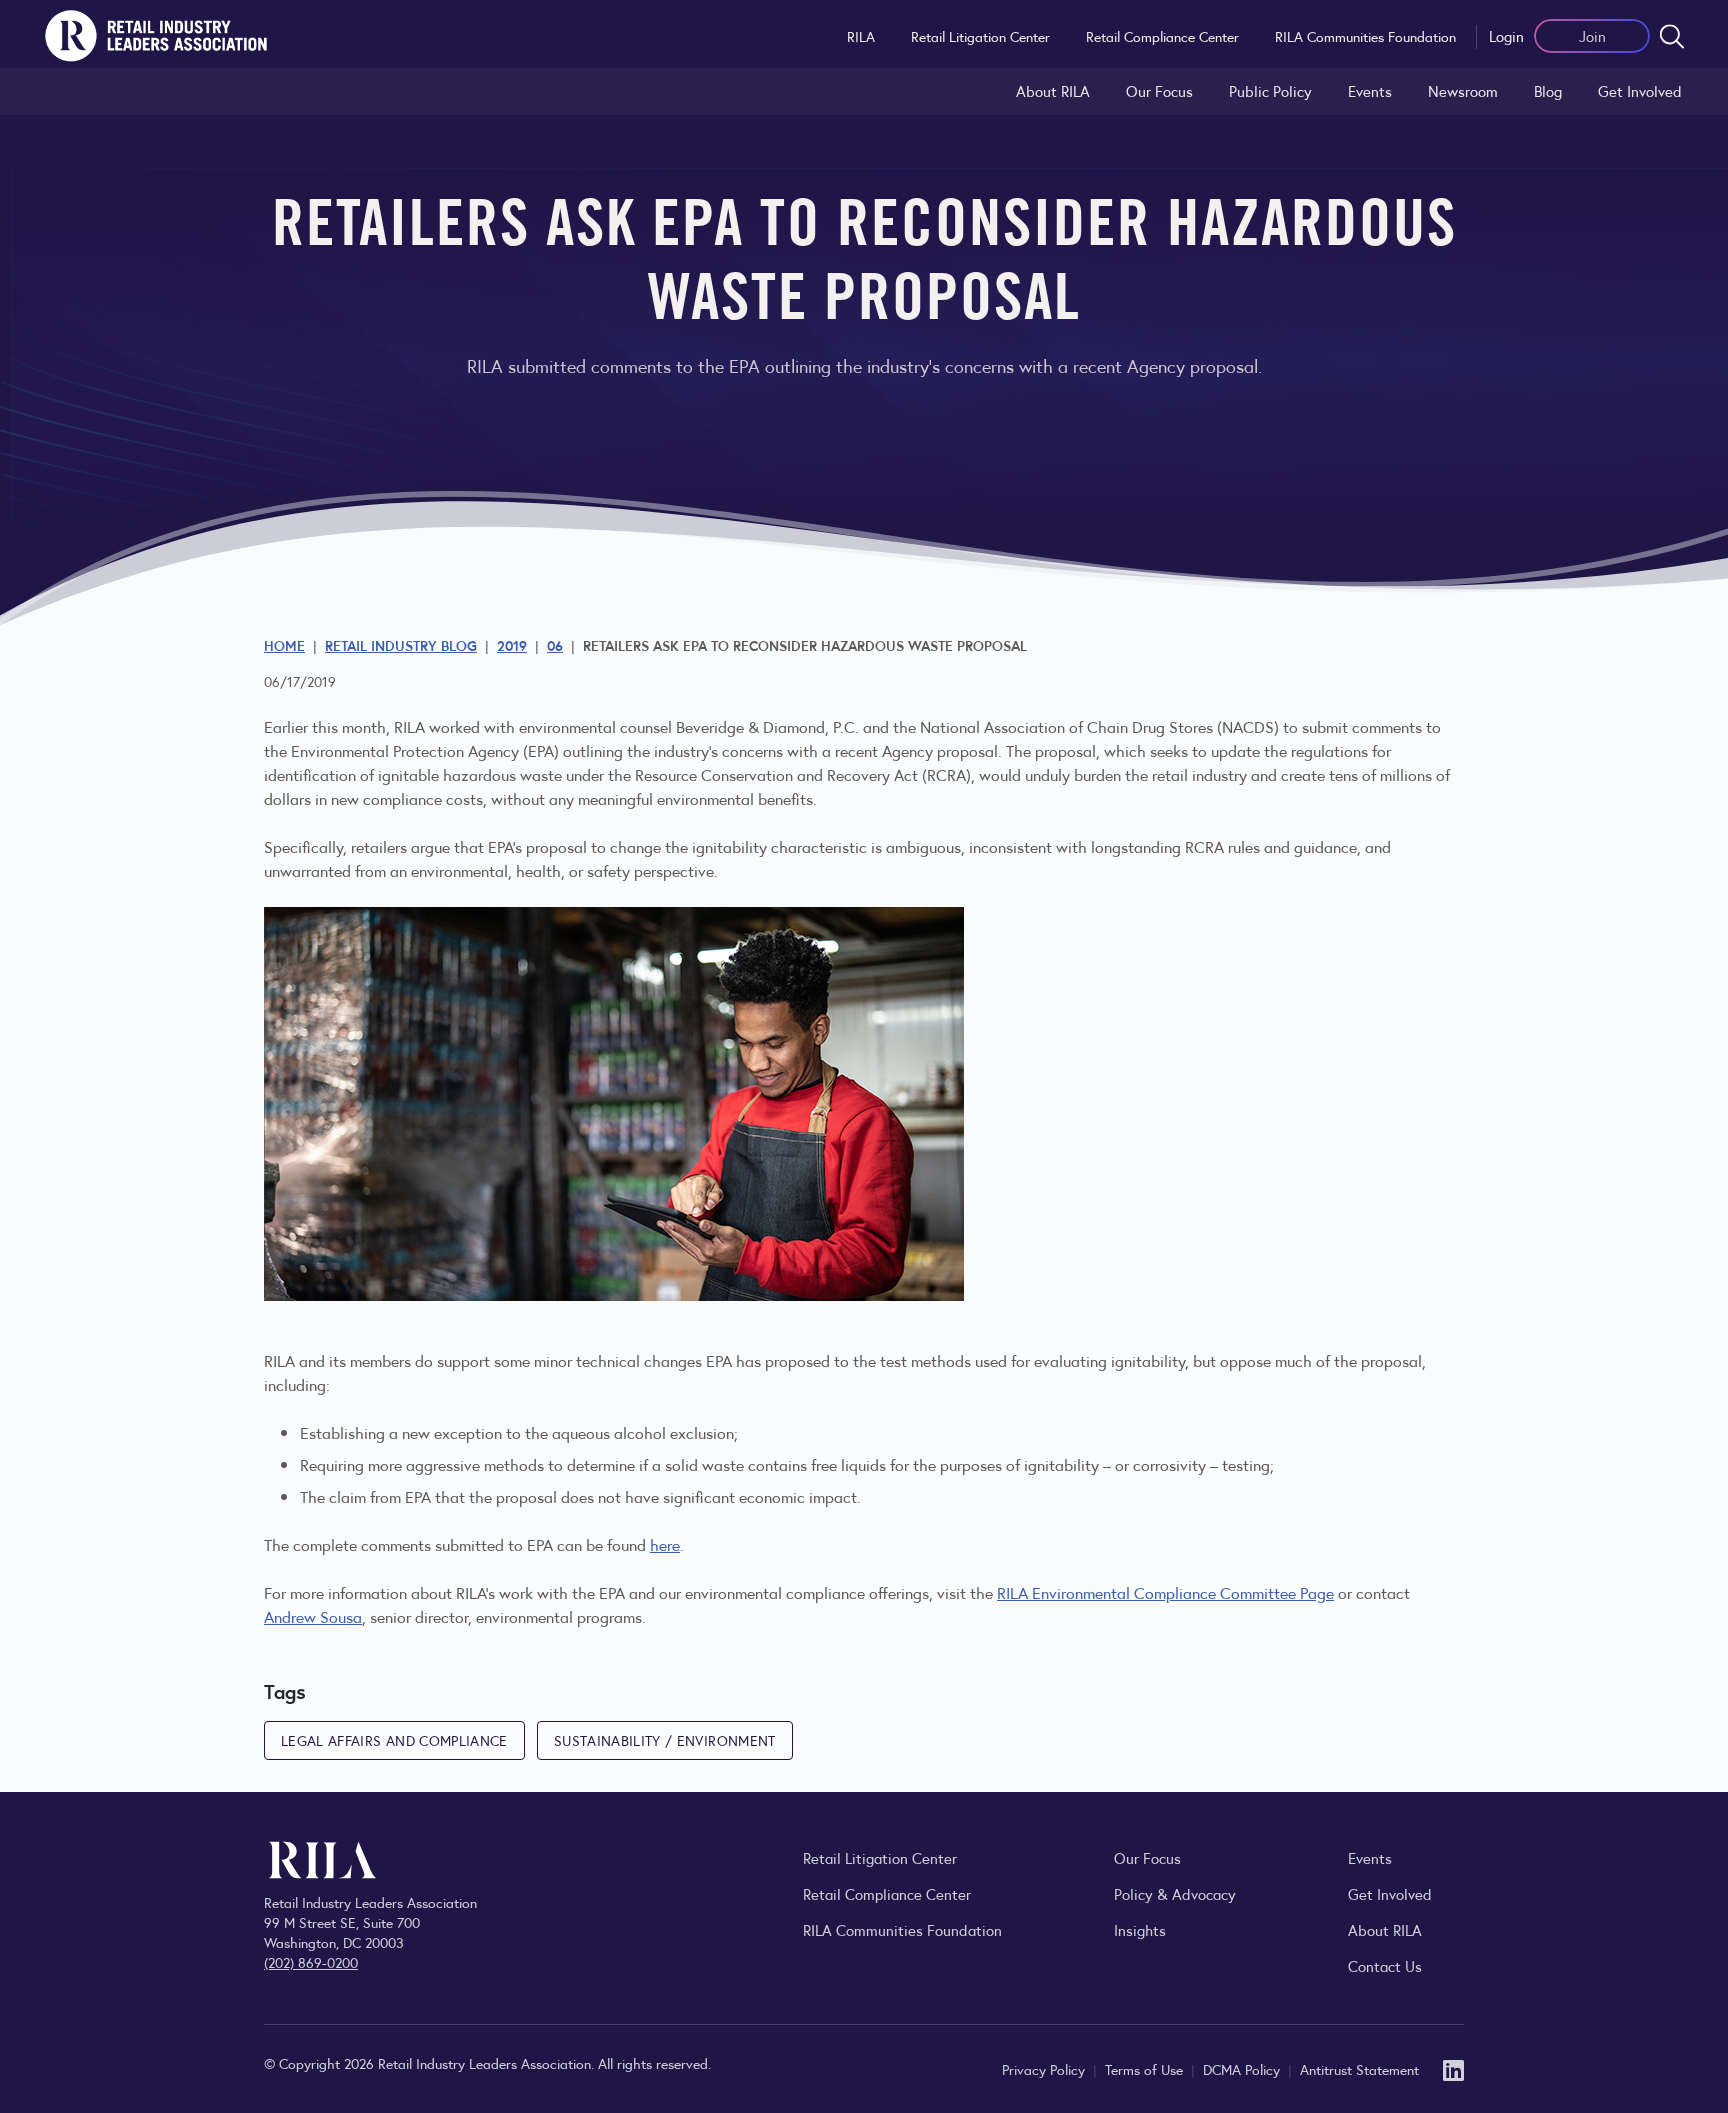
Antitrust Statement (1359, 2069)
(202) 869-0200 (311, 1962)
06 (555, 645)
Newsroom (1463, 90)
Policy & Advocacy (1175, 1893)
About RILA (1053, 90)
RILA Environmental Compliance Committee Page (1165, 1592)
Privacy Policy (1045, 2069)
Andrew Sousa (313, 1616)
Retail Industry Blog (401, 645)
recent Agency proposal (916, 750)
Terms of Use (1146, 2069)
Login (1506, 35)
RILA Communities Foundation (1365, 36)
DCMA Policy (1243, 2069)
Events (1370, 90)
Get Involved (1640, 90)
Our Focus (1159, 90)
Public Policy (1270, 90)
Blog (1548, 90)
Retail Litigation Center (980, 36)
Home (284, 645)
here (665, 1544)
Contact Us (1385, 1965)
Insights (1140, 1929)
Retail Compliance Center (1162, 36)
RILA (861, 36)
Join (1592, 35)
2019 (512, 645)
